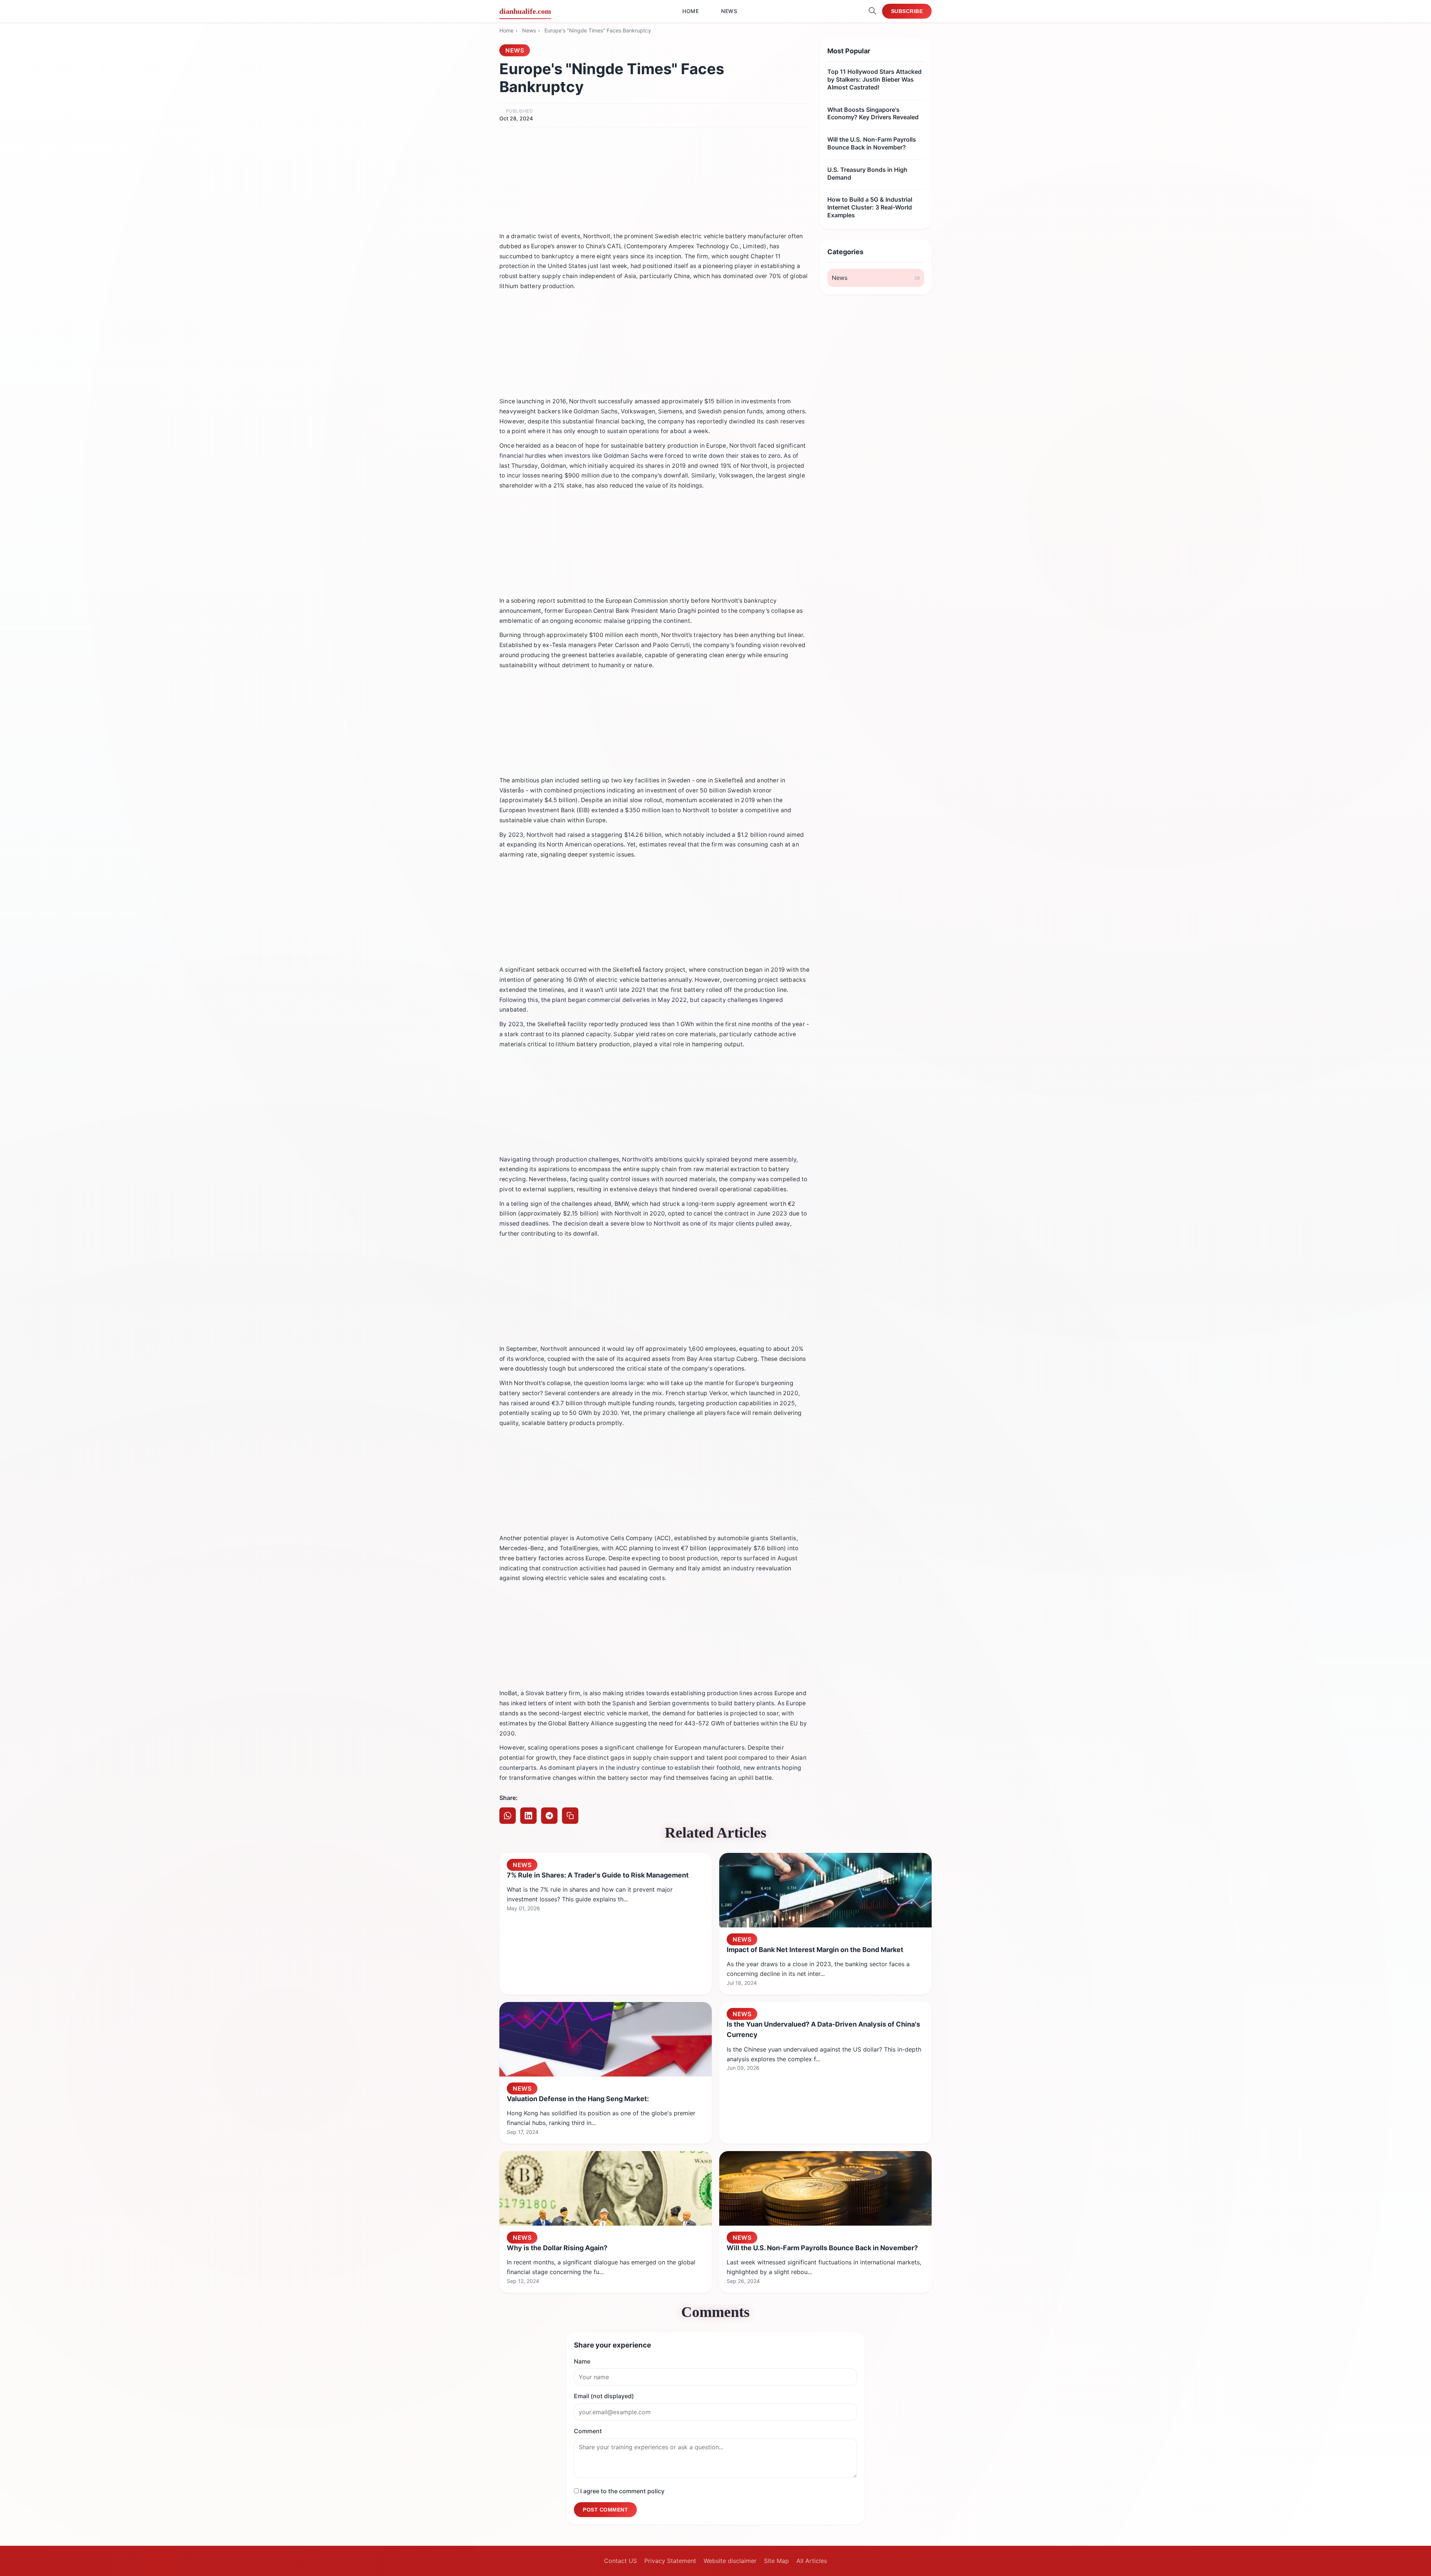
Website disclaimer (730, 2561)
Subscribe (907, 11)
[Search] (872, 11)
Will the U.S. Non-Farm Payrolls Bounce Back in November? (872, 143)
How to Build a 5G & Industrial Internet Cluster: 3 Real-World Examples (870, 207)
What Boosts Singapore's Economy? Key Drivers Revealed (873, 113)
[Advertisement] (654, 177)
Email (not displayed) (604, 2396)
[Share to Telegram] (549, 1816)
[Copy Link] (570, 1816)
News (729, 11)
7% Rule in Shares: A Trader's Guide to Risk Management (598, 1875)
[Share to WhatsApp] (508, 1816)
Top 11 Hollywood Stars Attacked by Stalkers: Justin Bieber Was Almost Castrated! (874, 79)
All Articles (812, 2561)
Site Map (776, 2561)
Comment (588, 2431)
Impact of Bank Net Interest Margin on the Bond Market (815, 1950)
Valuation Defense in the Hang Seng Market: (578, 2099)
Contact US (620, 2561)
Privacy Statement (670, 2561)
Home (691, 11)
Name (582, 2361)
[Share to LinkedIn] (528, 1816)
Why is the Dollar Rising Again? (557, 2248)
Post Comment (605, 2510)
